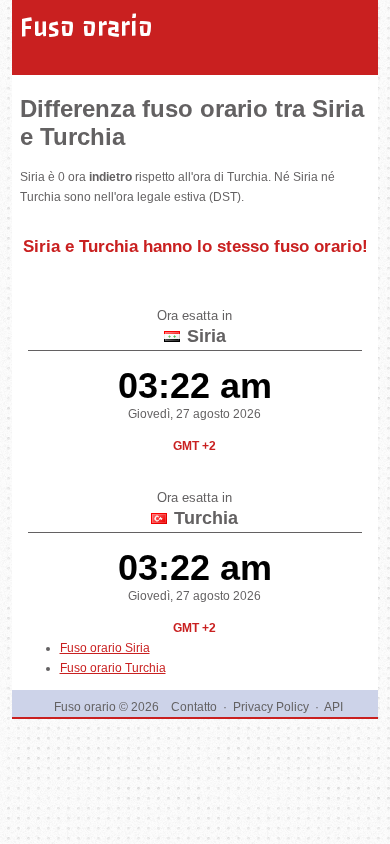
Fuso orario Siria (105, 648)
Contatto (194, 707)
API (333, 707)
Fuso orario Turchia (113, 668)
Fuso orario (86, 27)
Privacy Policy (271, 707)
